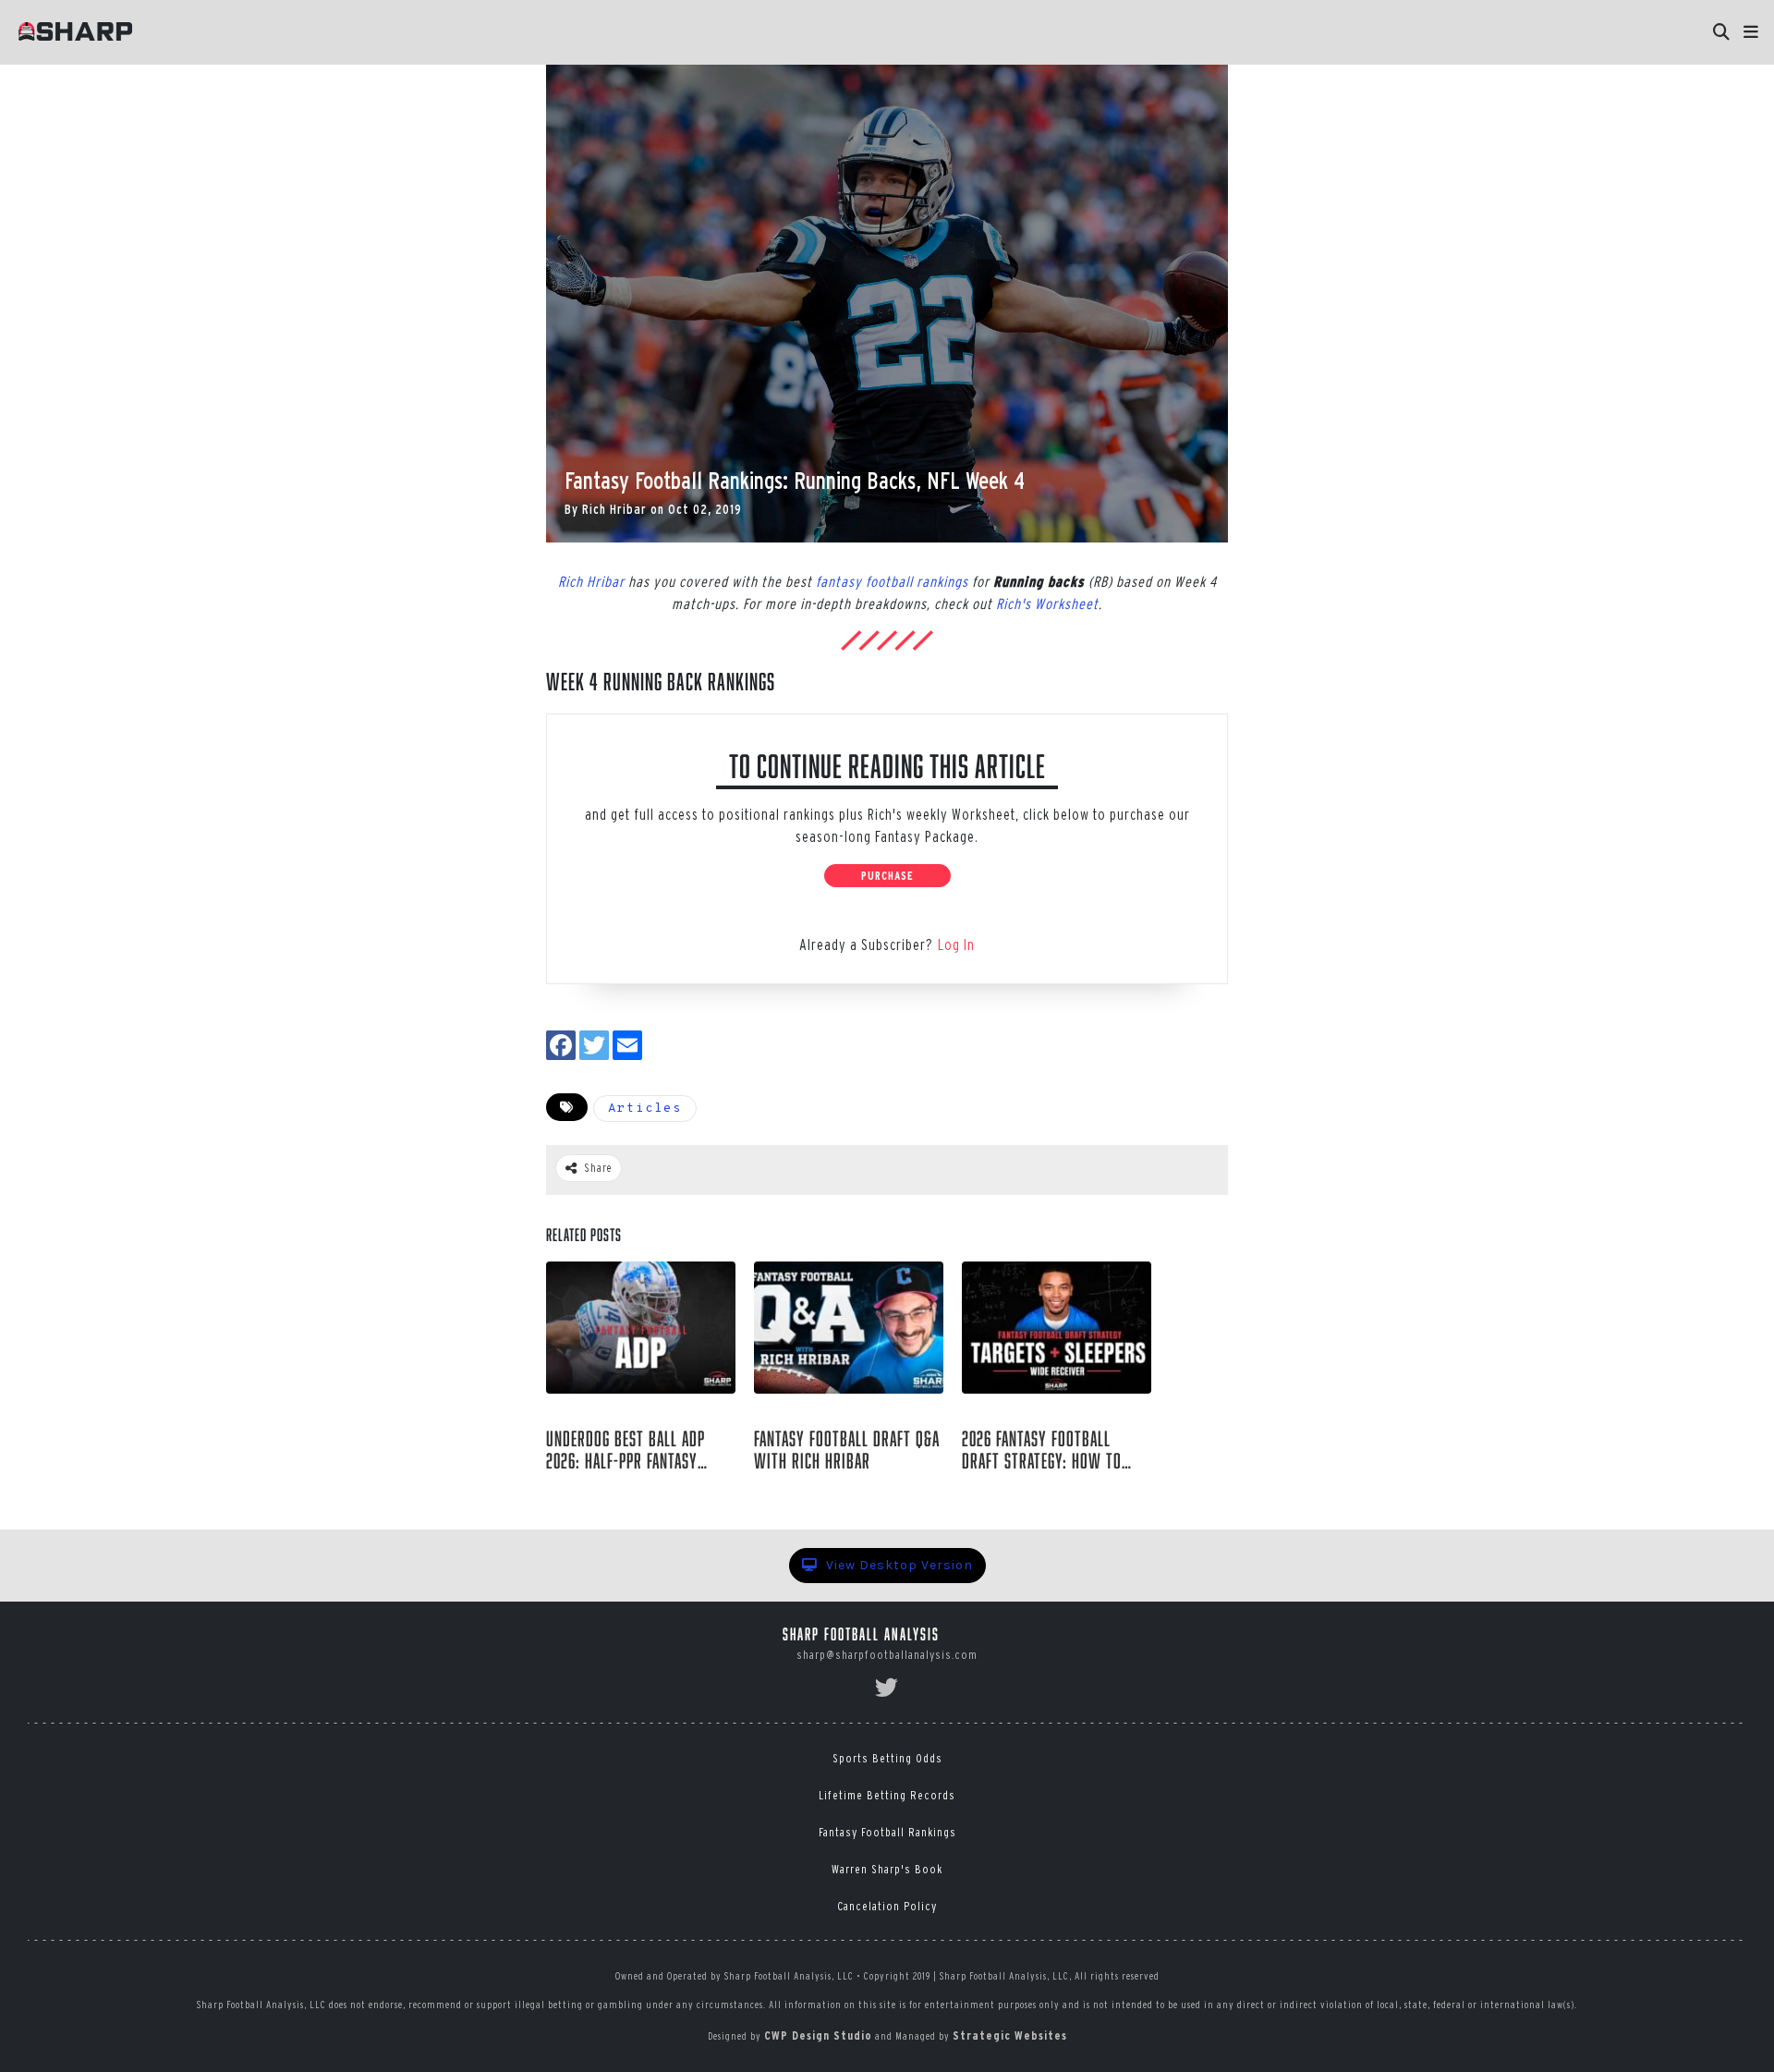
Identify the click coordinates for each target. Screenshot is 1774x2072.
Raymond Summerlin (625, 1491)
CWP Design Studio (818, 2035)
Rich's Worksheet (1047, 603)
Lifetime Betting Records (887, 1795)
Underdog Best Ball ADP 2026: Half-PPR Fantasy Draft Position (626, 1450)
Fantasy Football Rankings (887, 1832)
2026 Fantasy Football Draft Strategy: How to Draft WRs (1042, 1450)
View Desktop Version (898, 1565)
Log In (956, 945)
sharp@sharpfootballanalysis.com (887, 1655)
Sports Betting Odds (887, 1758)
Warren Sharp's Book (887, 1869)
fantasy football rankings (892, 581)
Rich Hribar (614, 509)
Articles (645, 1109)
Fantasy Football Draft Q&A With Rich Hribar (847, 1450)
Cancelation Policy (887, 1906)
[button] (1751, 32)
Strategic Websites (1010, 2035)
